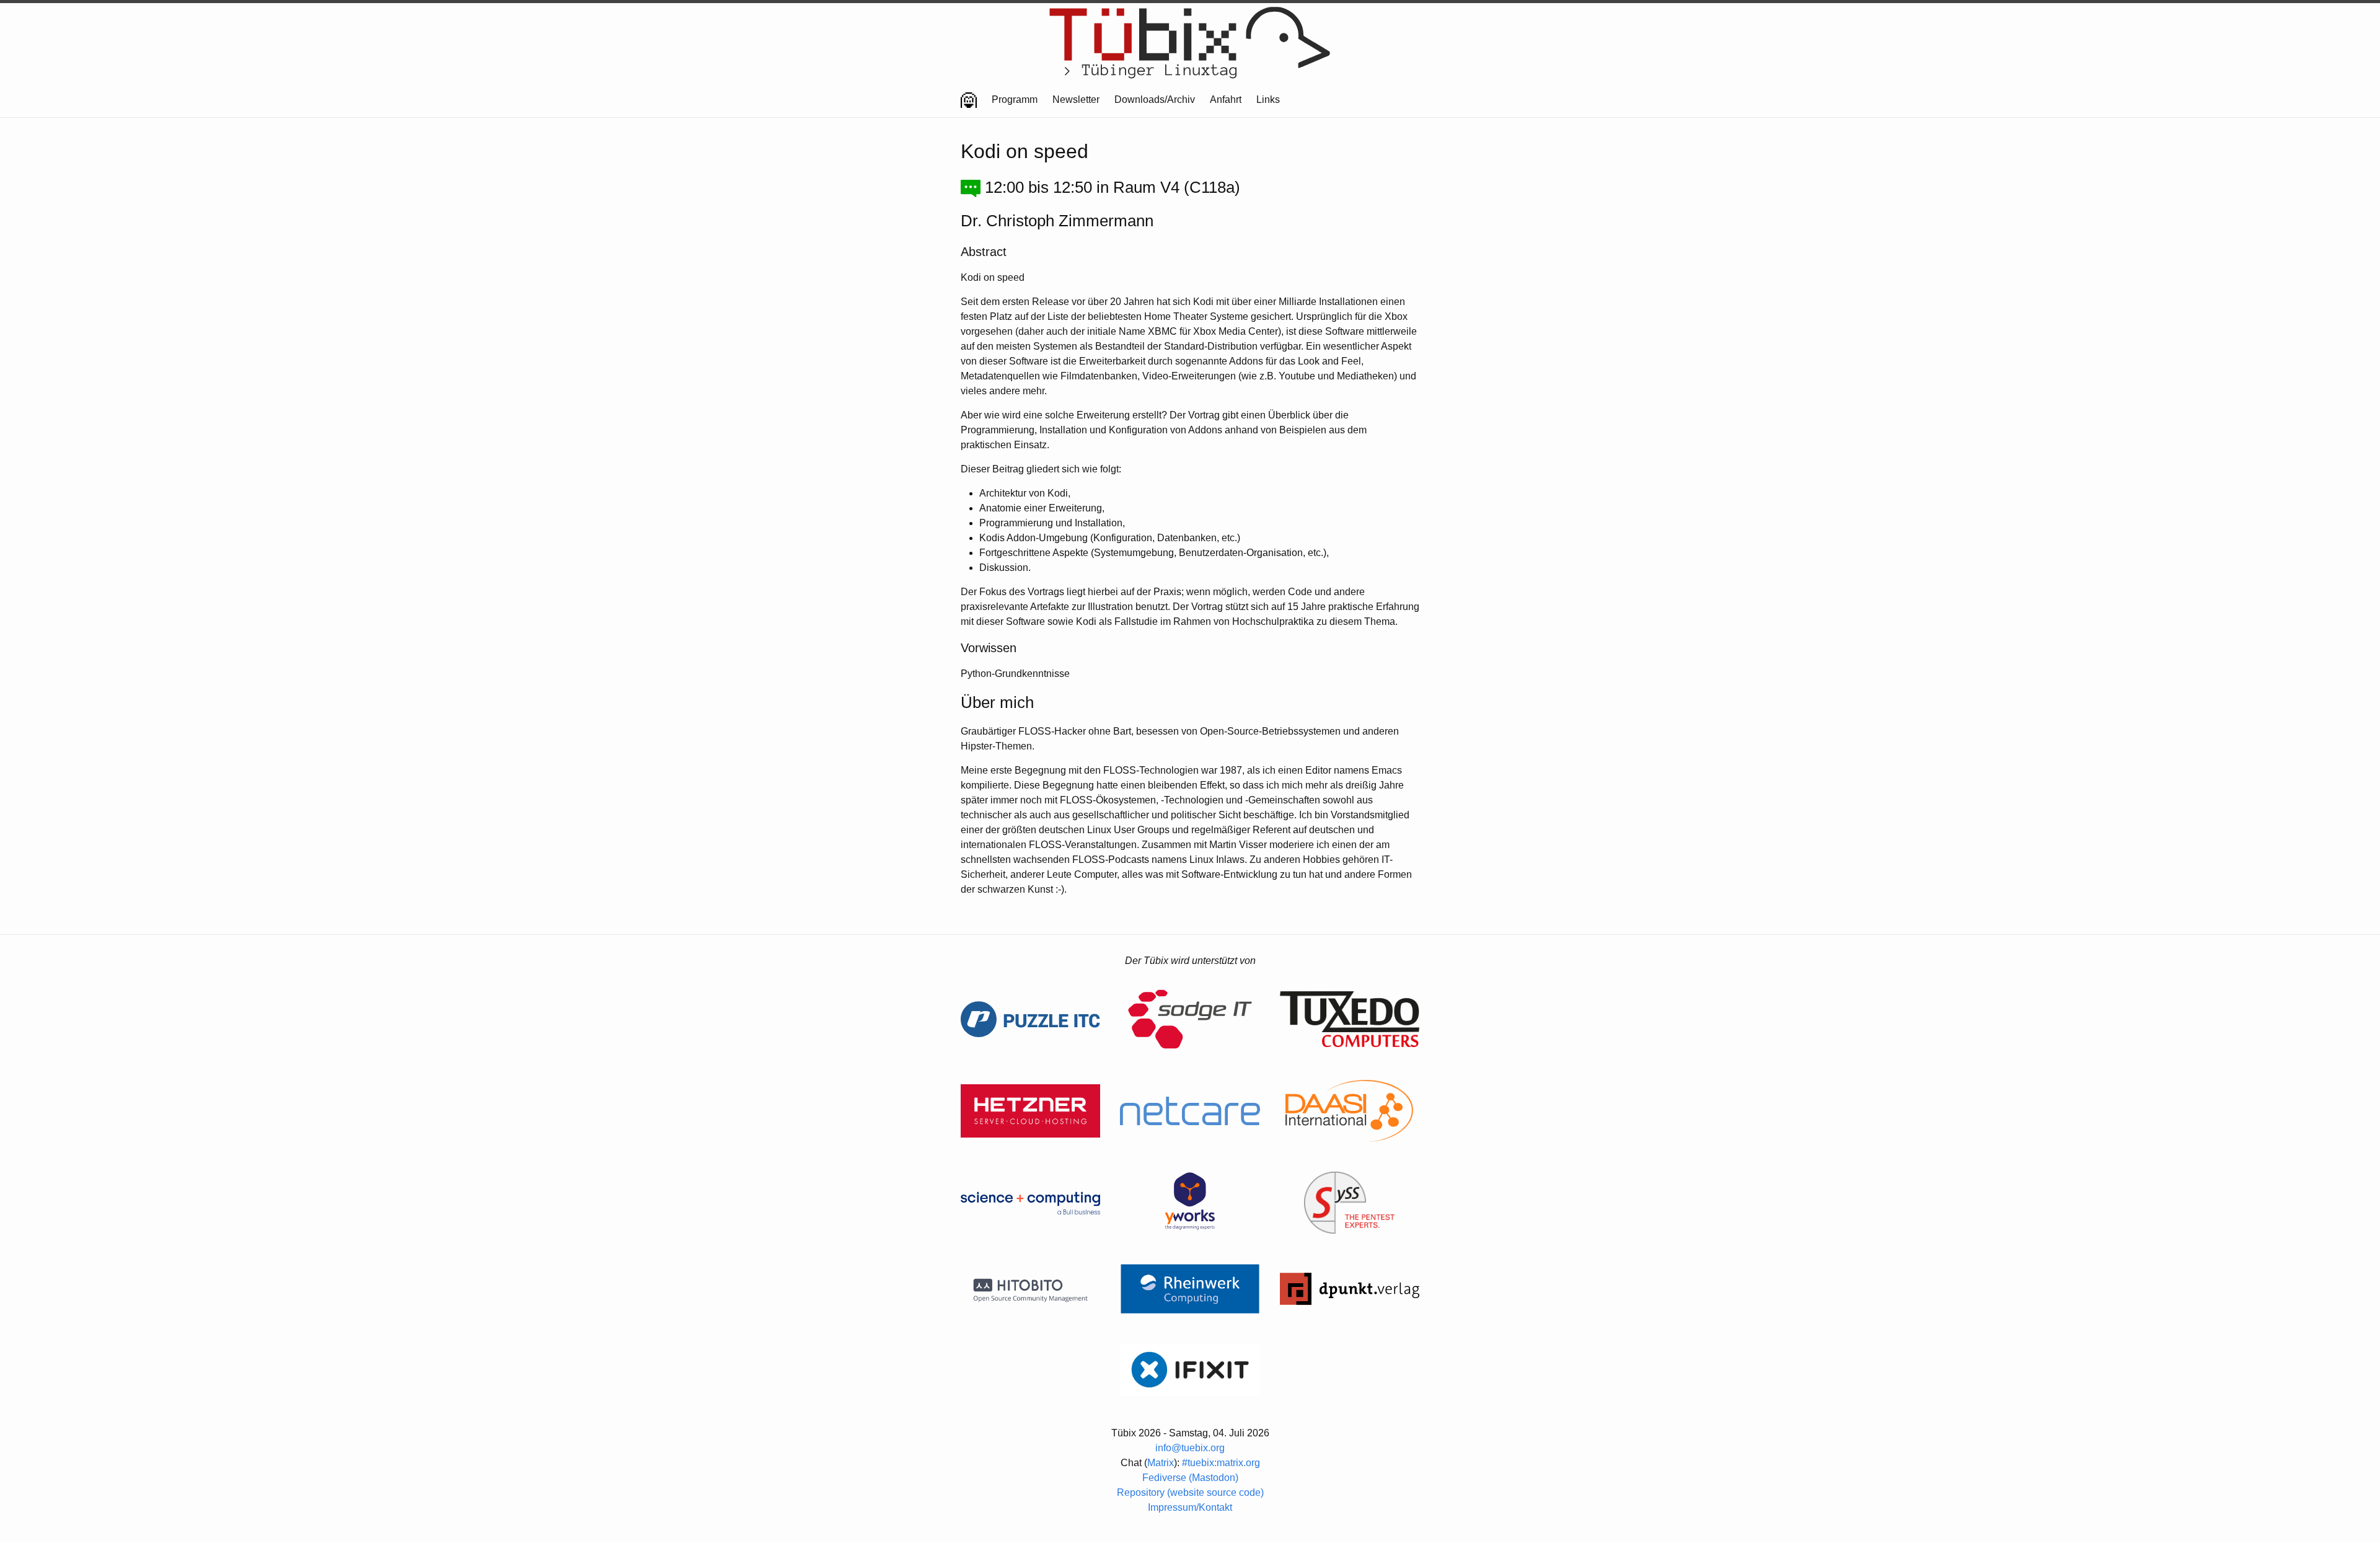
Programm (1015, 99)
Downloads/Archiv (1155, 99)
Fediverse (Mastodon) (1190, 1478)
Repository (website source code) (1190, 1492)
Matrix (1161, 1463)
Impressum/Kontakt (1190, 1507)
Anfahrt (1226, 99)
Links (1268, 99)
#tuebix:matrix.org (1221, 1463)
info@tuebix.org (1190, 1448)
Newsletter (1076, 99)
